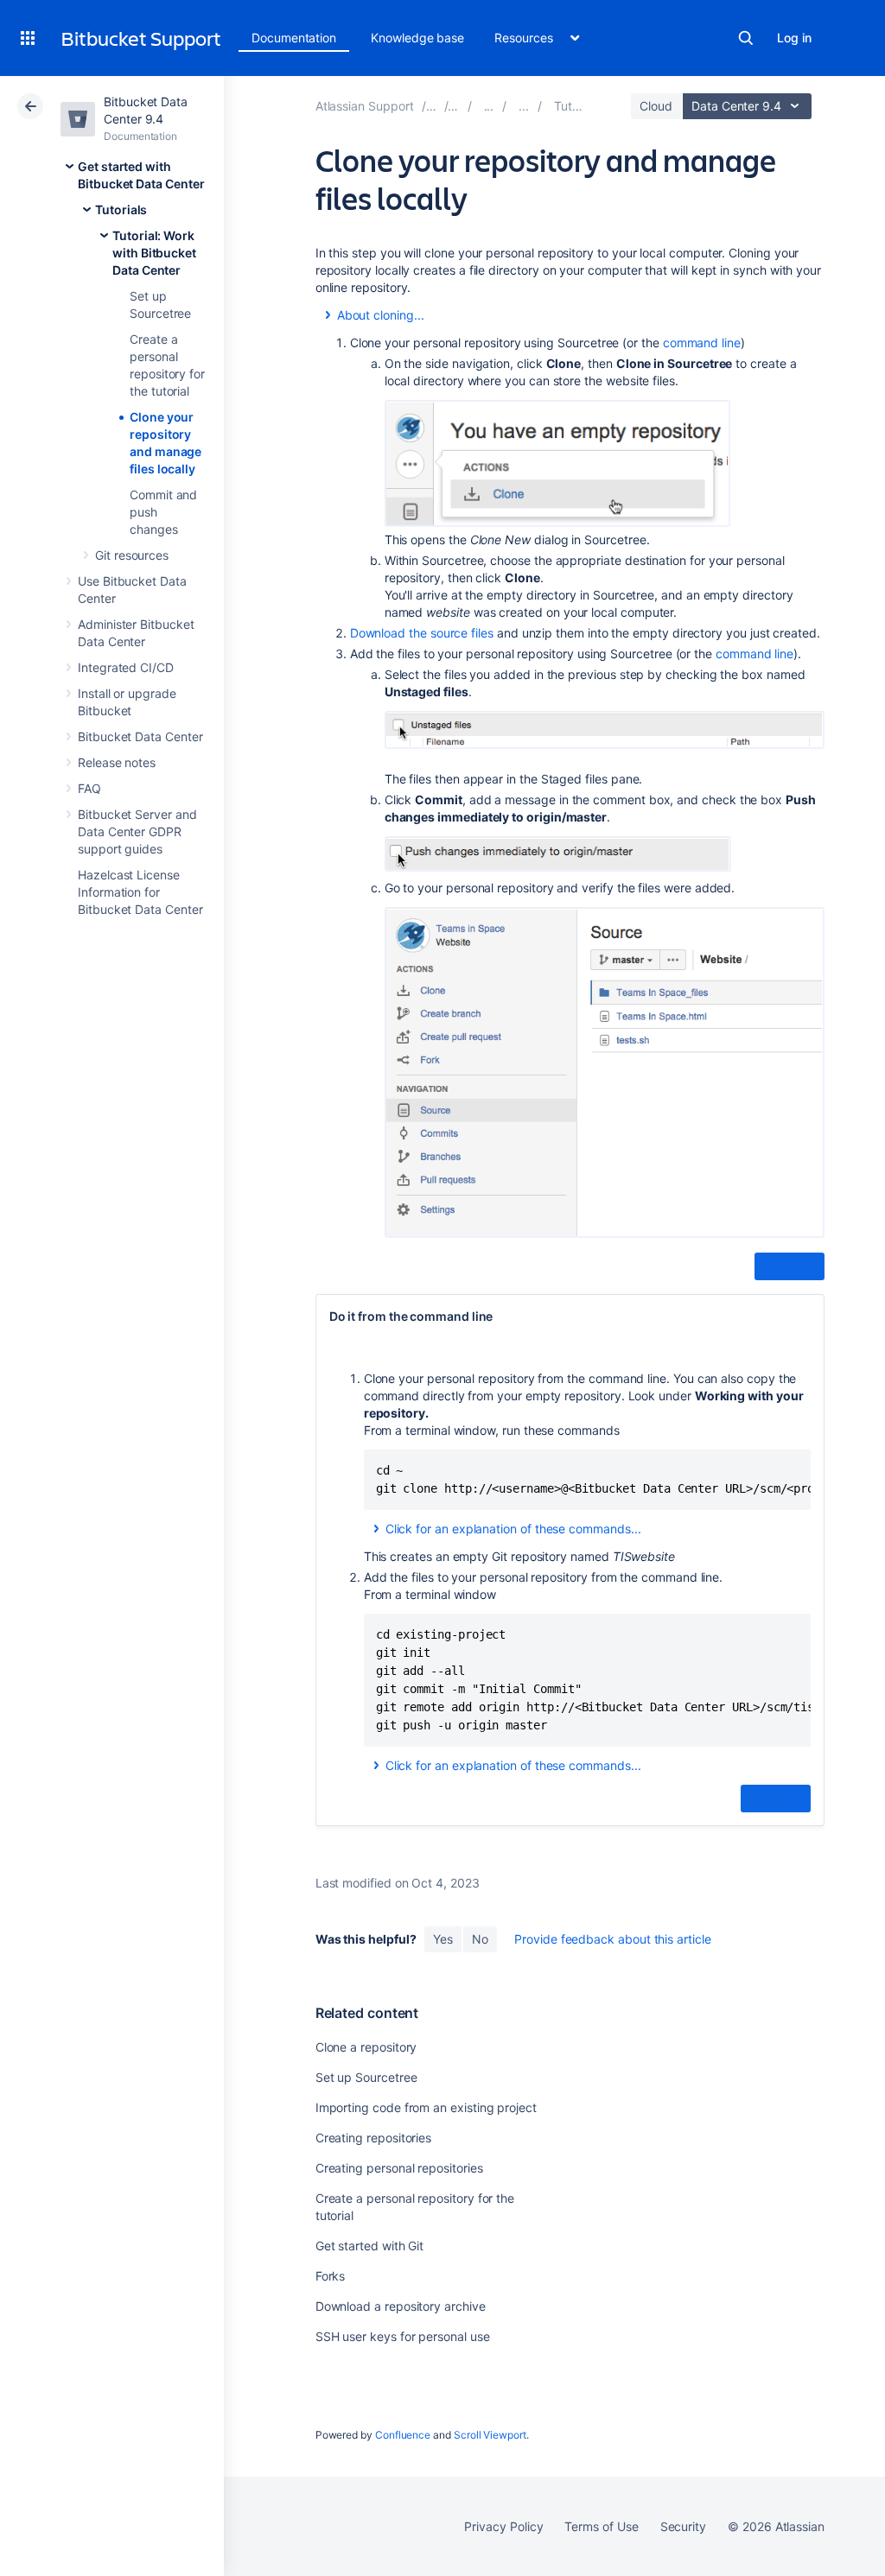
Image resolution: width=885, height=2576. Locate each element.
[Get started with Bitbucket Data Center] (489, 106)
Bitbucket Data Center (140, 736)
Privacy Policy (503, 2526)
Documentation (294, 38)
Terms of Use (601, 2526)
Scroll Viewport (490, 2435)
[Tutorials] (524, 106)
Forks (331, 2276)
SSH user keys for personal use (403, 2336)
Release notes (117, 762)
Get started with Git (370, 2246)
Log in (794, 38)
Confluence (403, 2435)
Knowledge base (417, 38)
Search (746, 38)
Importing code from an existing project (426, 2107)
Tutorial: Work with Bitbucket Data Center (154, 253)
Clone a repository (366, 2047)
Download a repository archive (401, 2306)
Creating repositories (374, 2138)
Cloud (656, 106)
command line (702, 343)
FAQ (89, 788)
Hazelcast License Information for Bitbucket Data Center (140, 892)
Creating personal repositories (399, 2168)
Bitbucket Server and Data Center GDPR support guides (137, 831)
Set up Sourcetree (366, 2077)
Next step (789, 1267)
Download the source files (422, 633)
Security (683, 2526)
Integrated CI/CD (126, 667)
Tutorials (121, 209)
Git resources (132, 555)
